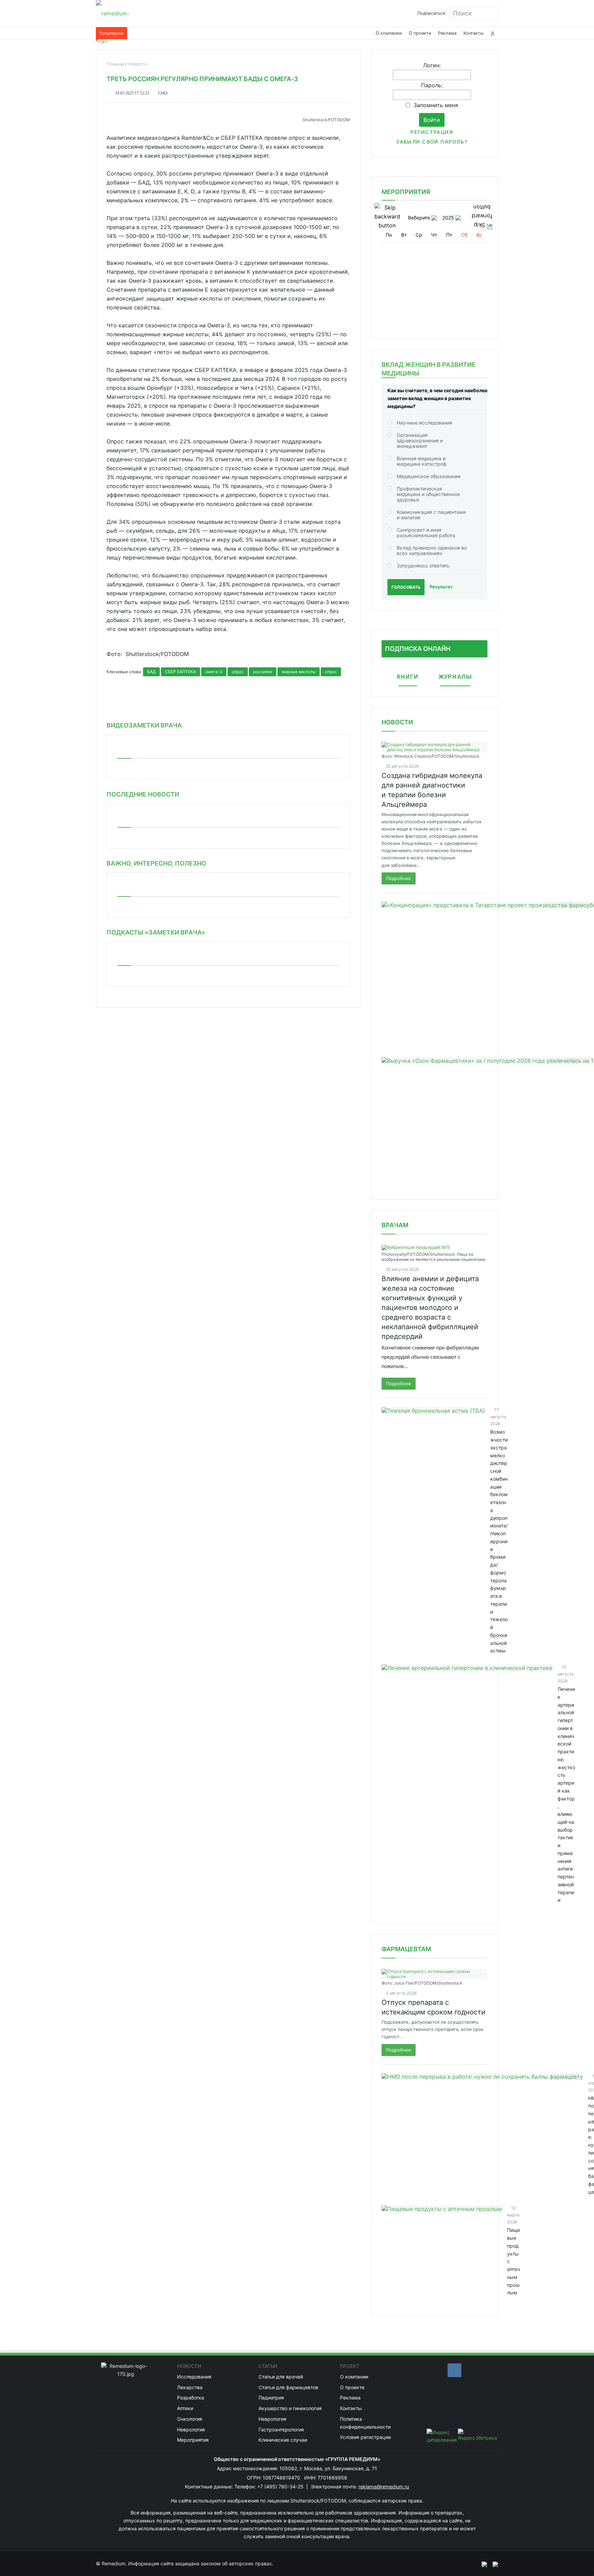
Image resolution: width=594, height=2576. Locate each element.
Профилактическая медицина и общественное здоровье (428, 494)
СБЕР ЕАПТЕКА (180, 672)
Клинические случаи (283, 2440)
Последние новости (143, 794)
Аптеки (185, 2408)
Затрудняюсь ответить (423, 566)
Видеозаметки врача (144, 725)
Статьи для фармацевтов (288, 2387)
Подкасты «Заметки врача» (156, 932)
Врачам (395, 1225)
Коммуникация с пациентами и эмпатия (431, 515)
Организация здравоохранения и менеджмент (420, 440)
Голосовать (406, 587)
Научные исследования (425, 423)
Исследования (194, 2377)
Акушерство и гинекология (290, 2408)
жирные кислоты (299, 672)
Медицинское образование (429, 476)
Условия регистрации (365, 2437)
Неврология (191, 2430)
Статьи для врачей (281, 2377)
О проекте (420, 33)
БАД (151, 672)
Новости (397, 722)
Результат (441, 587)
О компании (389, 33)
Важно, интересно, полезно (156, 863)
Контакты (474, 33)
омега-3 (214, 672)
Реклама (447, 33)
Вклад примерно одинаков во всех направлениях (432, 550)
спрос (331, 672)
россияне (263, 672)
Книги (408, 677)
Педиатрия (271, 2398)
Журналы (455, 677)
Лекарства (190, 2387)
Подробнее (399, 878)
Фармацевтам (406, 1949)
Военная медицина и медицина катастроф (422, 461)
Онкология (190, 2419)
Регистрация (432, 132)
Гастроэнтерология (281, 2430)
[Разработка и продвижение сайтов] (482, 2564)
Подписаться (431, 13)
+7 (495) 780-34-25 (281, 2487)
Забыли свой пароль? (432, 142)
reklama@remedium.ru (384, 2487)
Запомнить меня (436, 105)
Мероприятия (193, 2440)
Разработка (191, 2398)
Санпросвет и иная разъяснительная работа (426, 533)
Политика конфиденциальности (365, 2423)
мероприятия (406, 192)
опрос (238, 672)
